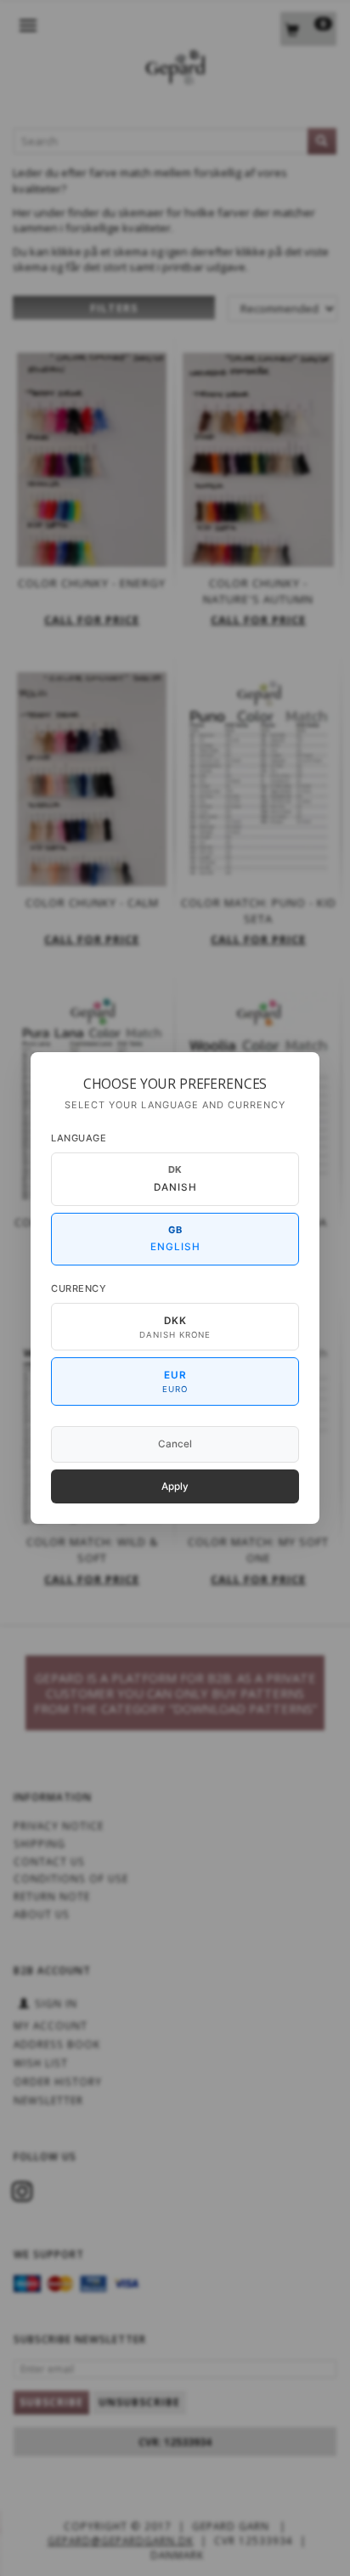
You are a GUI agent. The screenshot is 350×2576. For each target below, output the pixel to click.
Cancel (175, 1444)
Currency (79, 1288)
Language (79, 1138)
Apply (175, 1486)
